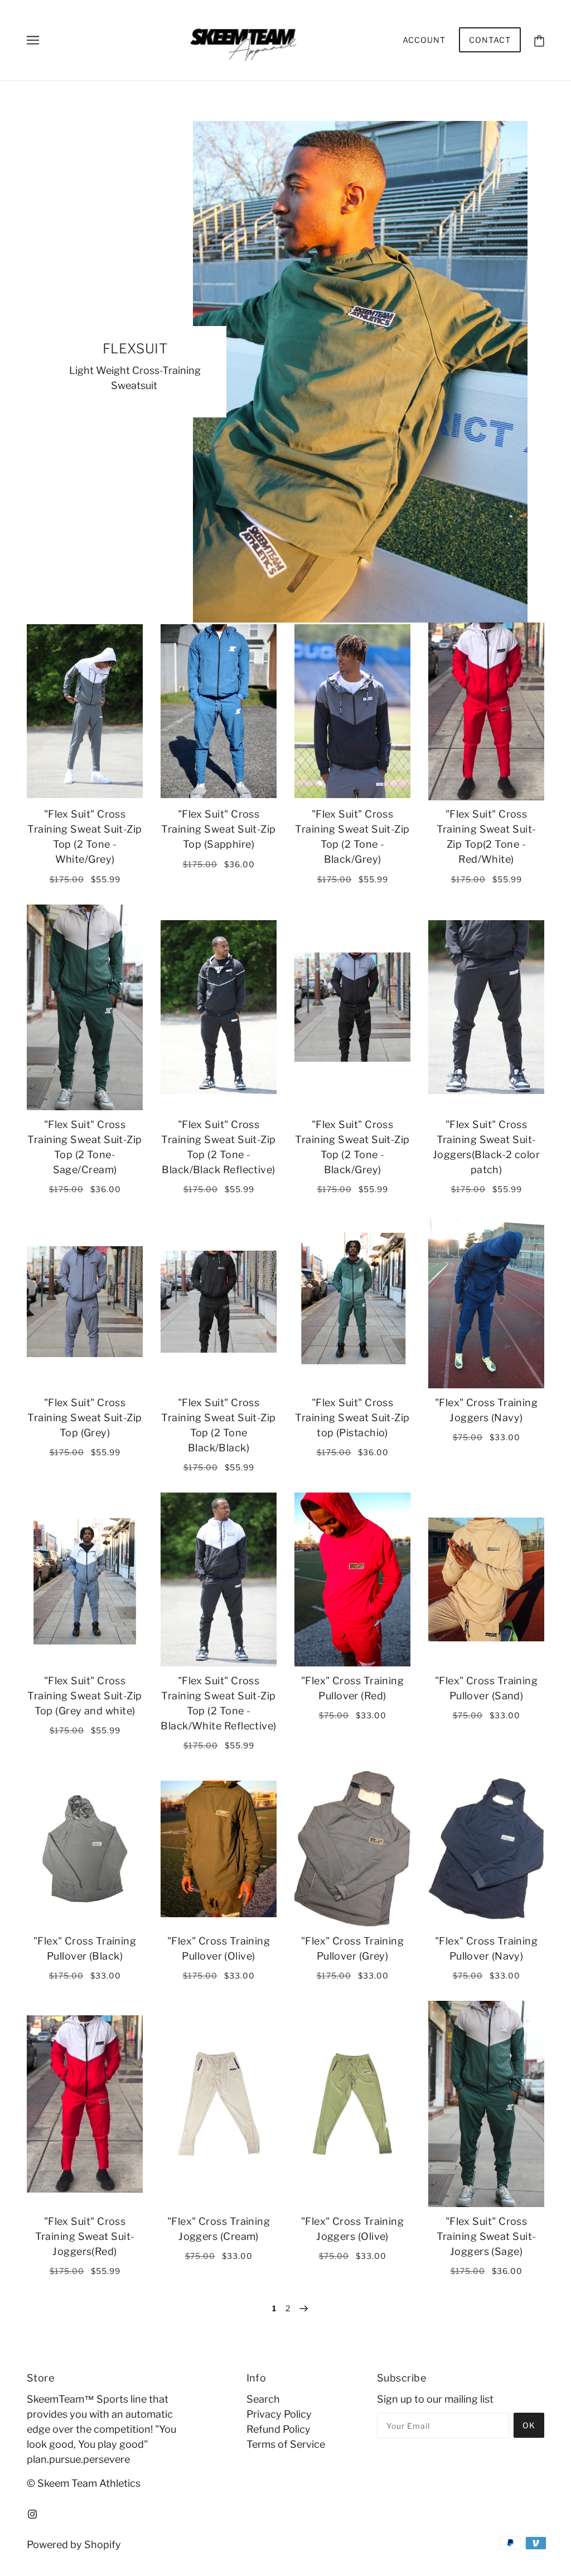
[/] (281, 39)
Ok (529, 2425)
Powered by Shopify (74, 2545)
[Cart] (539, 40)
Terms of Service (286, 2444)
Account (424, 40)
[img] (32, 2513)
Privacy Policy (279, 2414)
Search (263, 2399)
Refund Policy (279, 2429)
